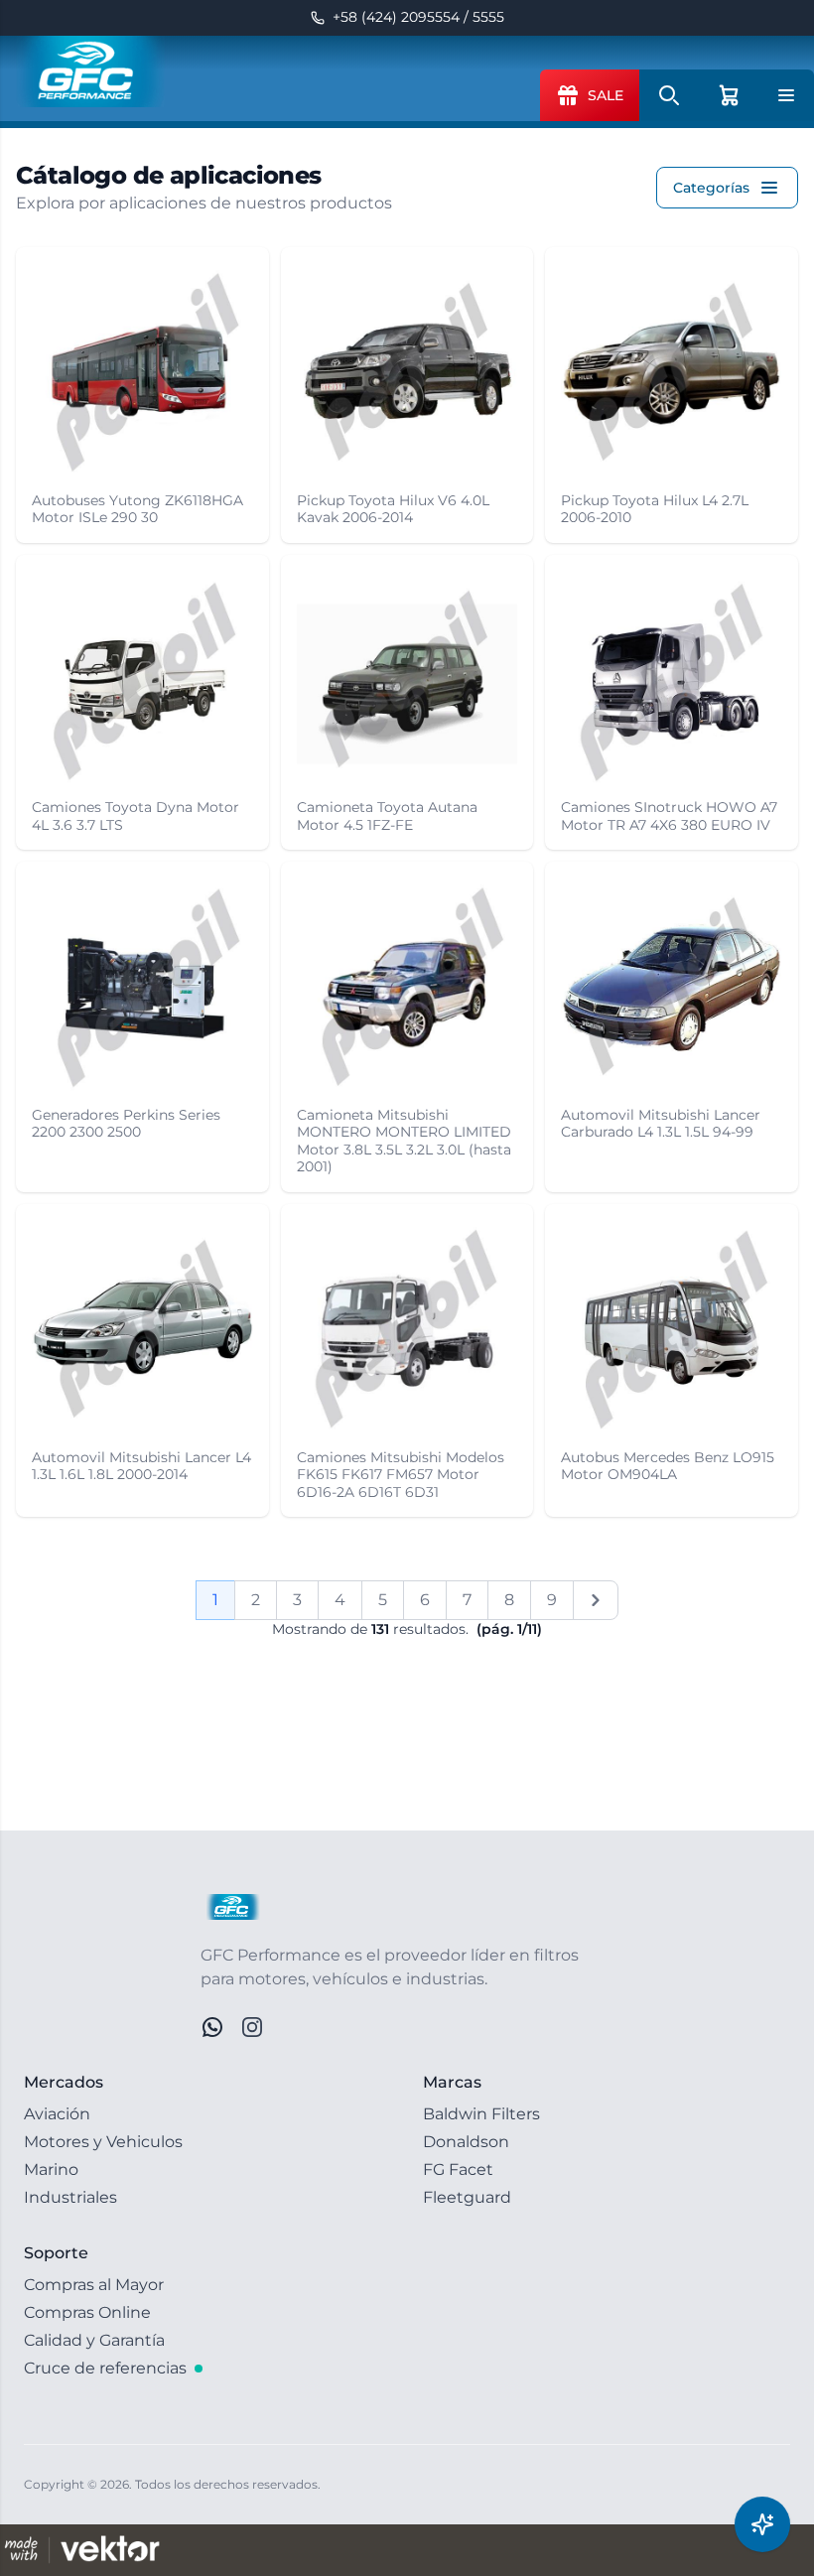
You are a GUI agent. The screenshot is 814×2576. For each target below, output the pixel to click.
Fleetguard (467, 2197)
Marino (51, 2169)
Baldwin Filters (481, 2114)
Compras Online (87, 2312)
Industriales (70, 2197)
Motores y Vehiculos (103, 2142)
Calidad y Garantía (94, 2340)
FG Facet (458, 2169)
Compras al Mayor (94, 2285)
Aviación (57, 2114)
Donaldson (466, 2142)
